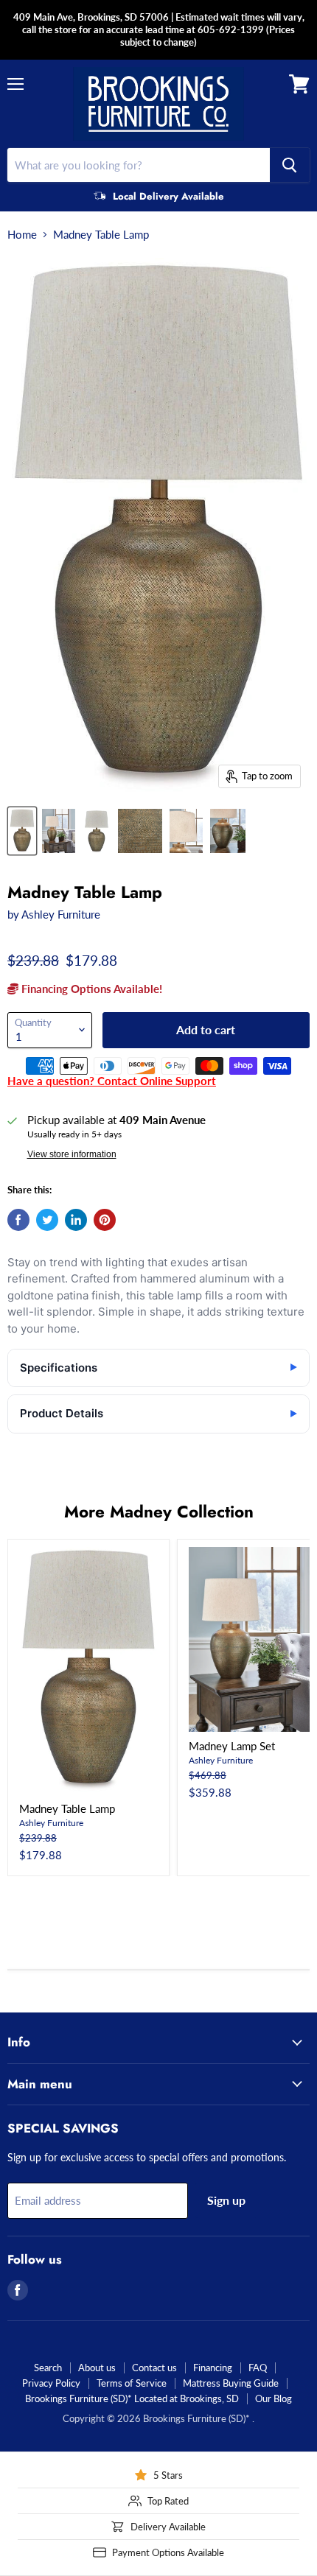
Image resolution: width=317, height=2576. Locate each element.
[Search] (290, 165)
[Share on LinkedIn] (76, 1220)
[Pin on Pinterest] (105, 1220)
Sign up (226, 2200)
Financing (213, 2368)
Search (48, 2368)
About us (97, 2368)
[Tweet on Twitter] (47, 1220)
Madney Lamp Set (232, 1746)
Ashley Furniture (61, 914)
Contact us (154, 2368)
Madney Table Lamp (67, 1808)
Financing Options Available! (90, 989)
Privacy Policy (51, 2383)
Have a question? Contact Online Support (112, 1081)
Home (22, 235)
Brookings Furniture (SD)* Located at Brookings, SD (132, 2398)
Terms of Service (132, 2383)
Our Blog (274, 2398)
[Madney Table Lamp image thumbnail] (22, 831)
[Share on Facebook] (18, 1220)
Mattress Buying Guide (231, 2383)
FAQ (258, 2368)
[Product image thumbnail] (59, 831)
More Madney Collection (159, 1512)
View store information (72, 1154)
